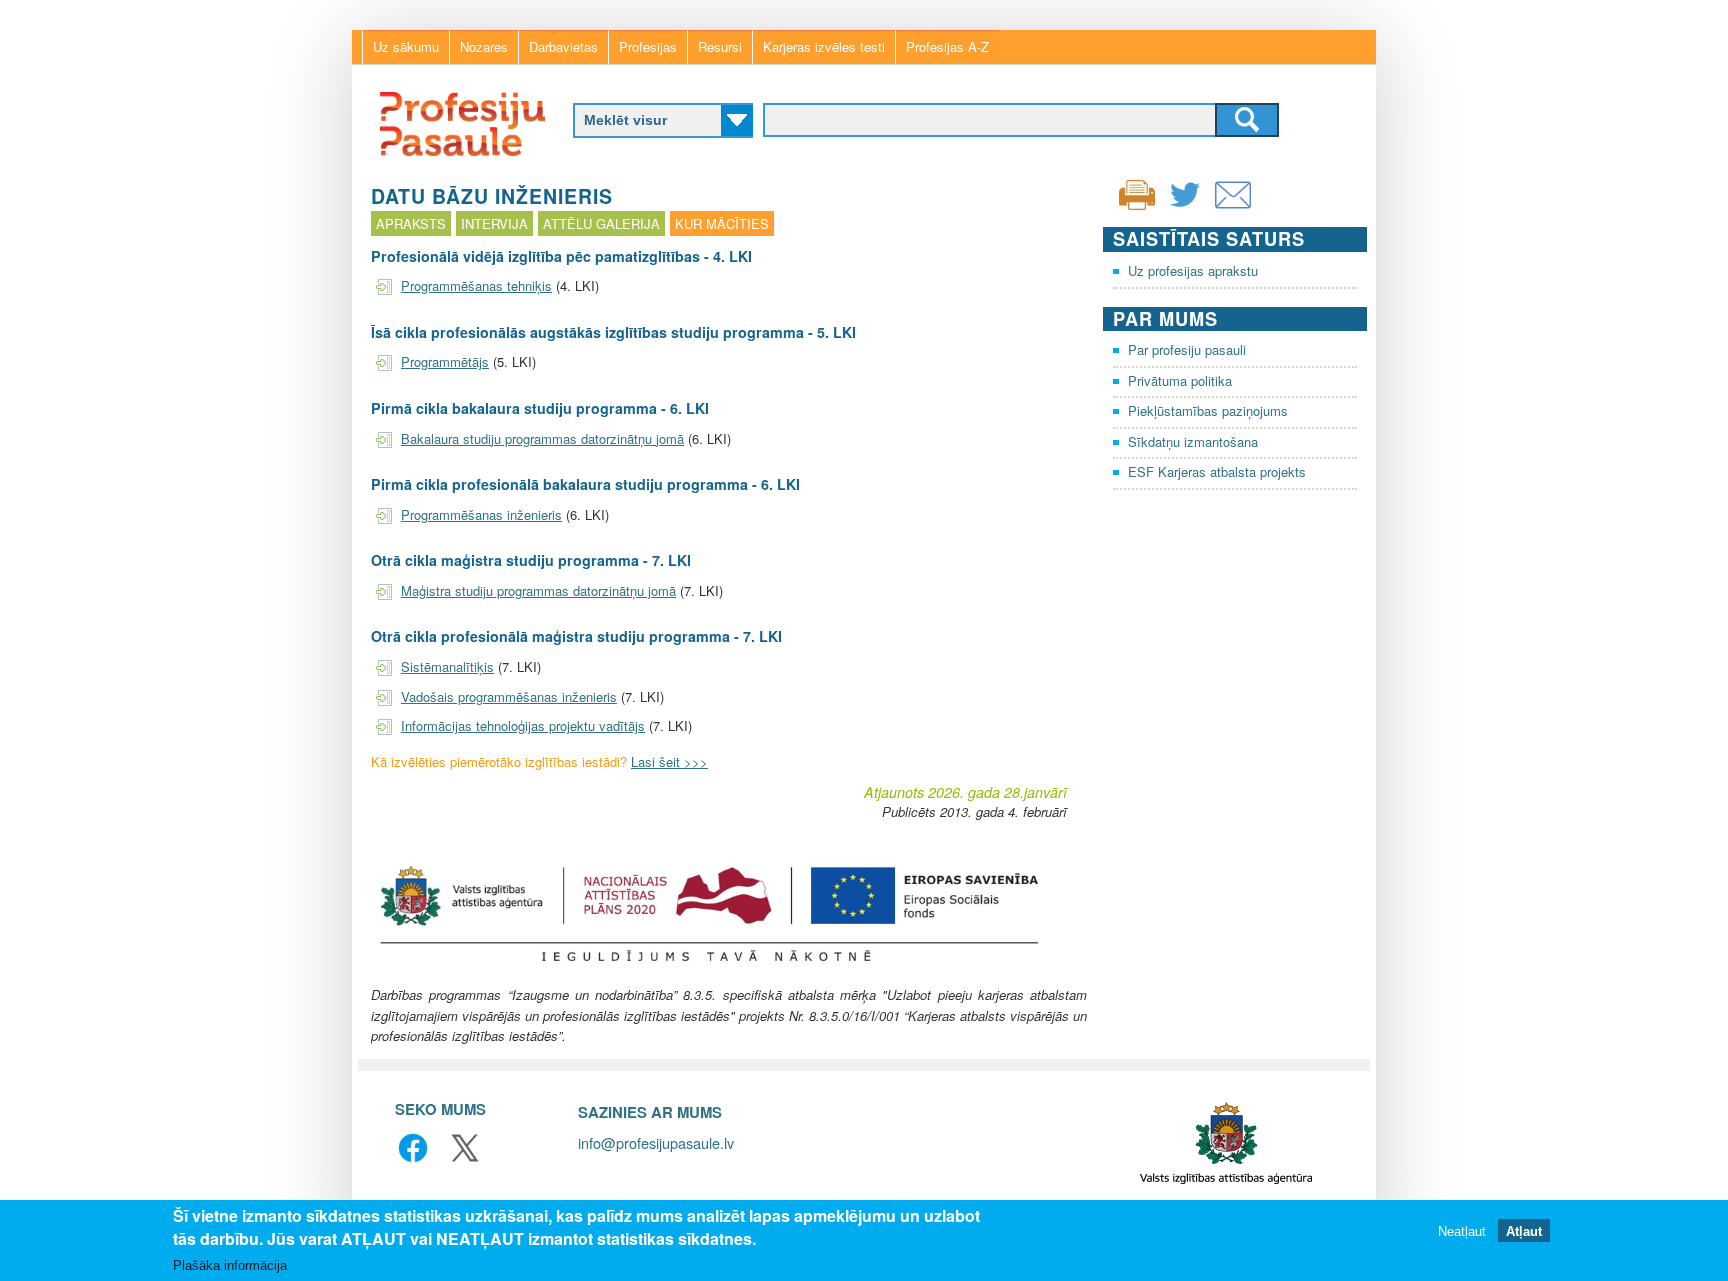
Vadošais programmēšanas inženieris (509, 696)
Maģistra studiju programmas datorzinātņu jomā (538, 590)
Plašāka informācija (230, 1265)
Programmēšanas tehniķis (476, 285)
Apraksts (411, 223)
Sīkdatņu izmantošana (1193, 441)
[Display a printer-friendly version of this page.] (1137, 192)
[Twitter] (1185, 207)
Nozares (484, 46)
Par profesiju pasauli (1187, 349)
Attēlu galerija (601, 223)
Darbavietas (563, 46)
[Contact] (1233, 207)
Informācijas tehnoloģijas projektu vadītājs (523, 725)
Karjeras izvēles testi (824, 46)
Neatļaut (1462, 1231)
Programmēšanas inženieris (481, 514)
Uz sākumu (406, 46)
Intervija (494, 223)
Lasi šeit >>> (669, 761)
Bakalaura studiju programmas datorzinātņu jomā (542, 438)
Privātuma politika (1180, 380)
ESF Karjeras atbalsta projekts (1217, 471)
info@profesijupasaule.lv (656, 1142)
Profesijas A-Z (947, 46)
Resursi (720, 46)
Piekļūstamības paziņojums (1208, 410)
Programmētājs (445, 361)
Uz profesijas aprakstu (1193, 270)
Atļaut (1524, 1231)
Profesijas (648, 46)
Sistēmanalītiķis (447, 666)
